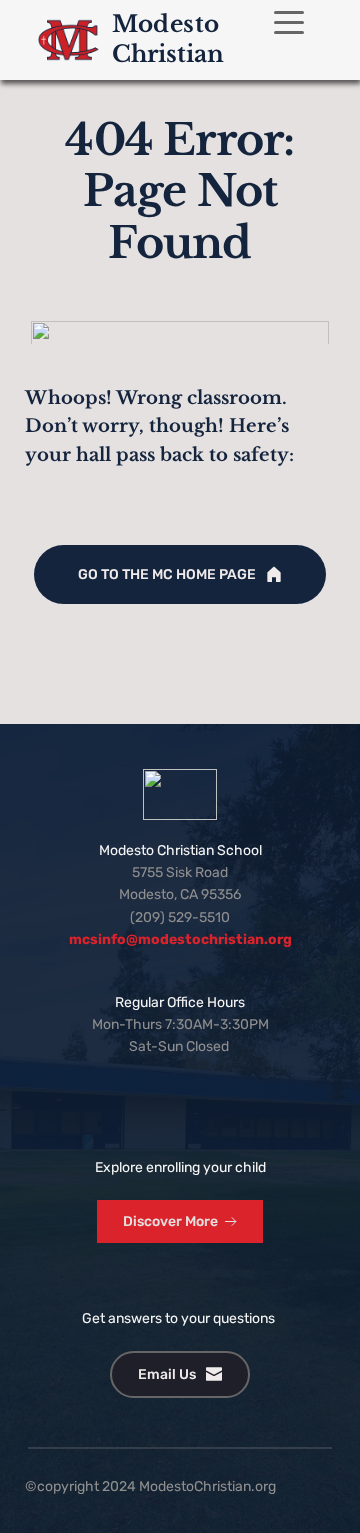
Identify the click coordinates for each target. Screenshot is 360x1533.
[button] (289, 22)
